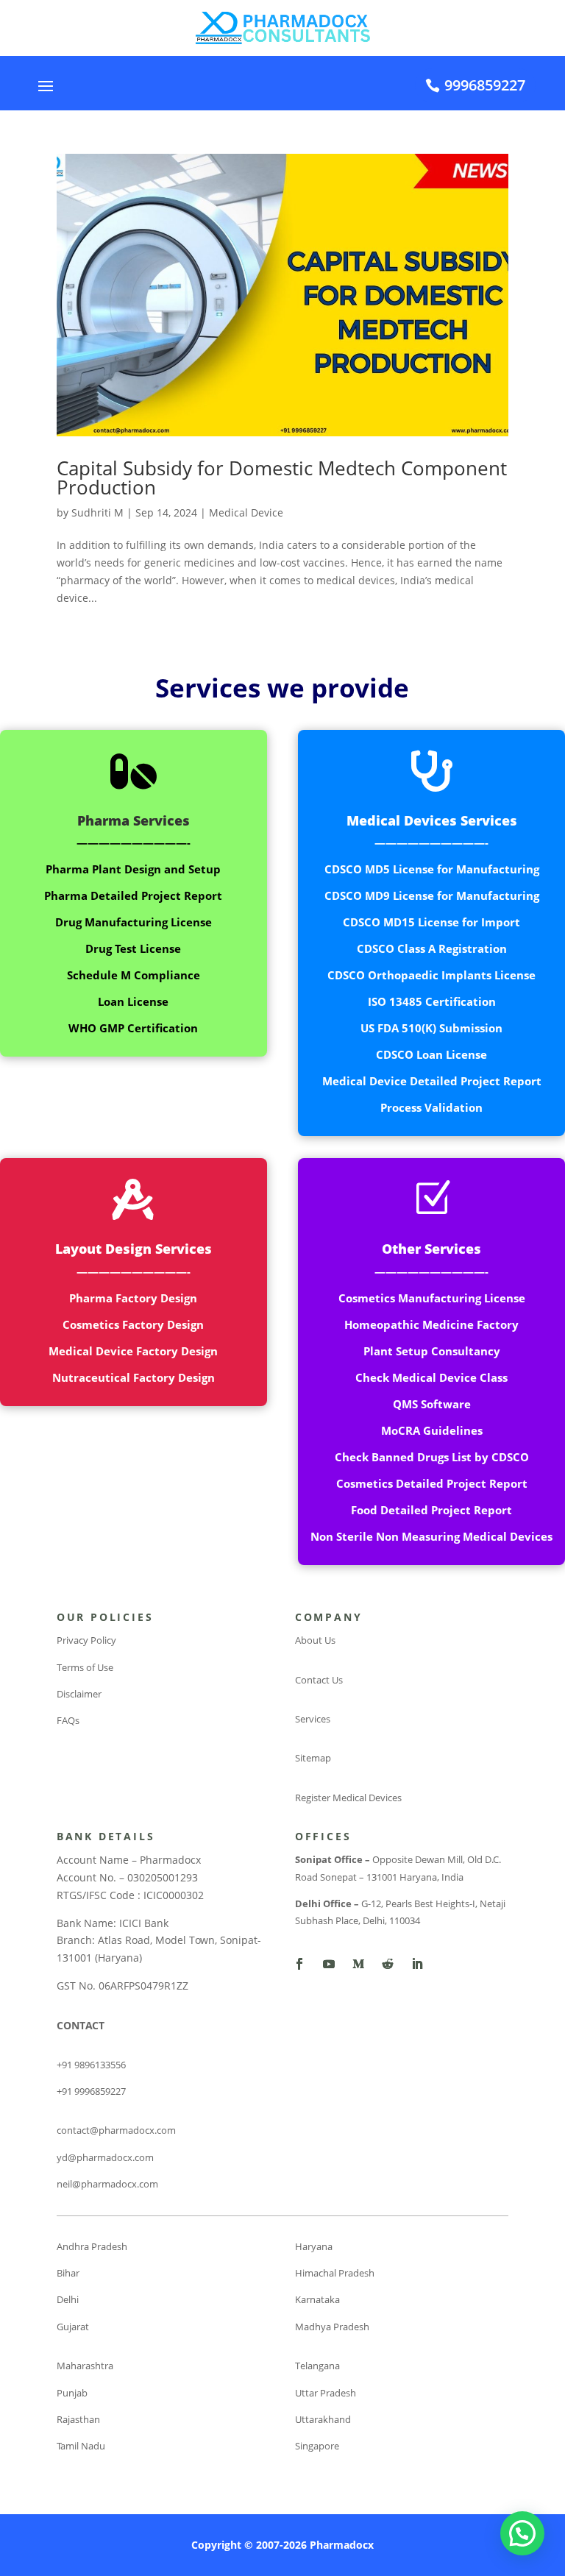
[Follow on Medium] (358, 1964)
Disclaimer (79, 1694)
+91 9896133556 (91, 2065)
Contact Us (319, 1680)
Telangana (317, 2366)
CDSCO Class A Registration (432, 948)
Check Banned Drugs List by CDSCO (432, 1457)
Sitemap (313, 1758)
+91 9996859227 (91, 2091)
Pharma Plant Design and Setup (133, 869)
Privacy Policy (86, 1640)
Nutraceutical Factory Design (134, 1377)
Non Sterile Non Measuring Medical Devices (431, 1536)
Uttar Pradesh (326, 2393)
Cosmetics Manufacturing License (432, 1298)
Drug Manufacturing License (134, 922)
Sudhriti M (97, 512)
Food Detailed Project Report (431, 1510)
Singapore (317, 2446)
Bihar (68, 2273)
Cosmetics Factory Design (133, 1324)
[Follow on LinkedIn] (417, 1964)
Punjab (72, 2393)
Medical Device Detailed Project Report (432, 1081)
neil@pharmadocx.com (107, 2184)
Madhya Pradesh (332, 2327)
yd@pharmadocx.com (105, 2157)
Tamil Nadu (81, 2446)
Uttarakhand (323, 2419)
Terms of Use (85, 1667)
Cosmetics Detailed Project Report (432, 1483)
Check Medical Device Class (431, 1377)
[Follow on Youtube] (329, 1964)
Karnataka (317, 2299)
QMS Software (432, 1404)
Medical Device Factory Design (133, 1351)
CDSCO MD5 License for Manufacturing (432, 869)
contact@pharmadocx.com (116, 2130)
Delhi (68, 2299)
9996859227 (485, 85)
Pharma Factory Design (133, 1298)
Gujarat (73, 2327)
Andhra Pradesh (92, 2246)
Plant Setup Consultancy (432, 1351)
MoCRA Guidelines (432, 1430)
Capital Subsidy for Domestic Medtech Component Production (282, 478)
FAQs (68, 1720)
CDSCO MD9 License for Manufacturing (432, 895)
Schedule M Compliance (134, 975)
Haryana (314, 2246)
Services (313, 1719)
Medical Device (246, 512)
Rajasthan (78, 2419)
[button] (522, 2533)
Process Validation (431, 1107)
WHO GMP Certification (133, 1028)
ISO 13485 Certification (432, 1001)
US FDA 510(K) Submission (431, 1028)
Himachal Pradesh (335, 2273)
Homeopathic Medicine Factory (431, 1324)
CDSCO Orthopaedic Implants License (431, 975)
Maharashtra (85, 2366)
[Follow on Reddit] (388, 1964)
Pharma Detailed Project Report (133, 895)
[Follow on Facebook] (299, 1964)
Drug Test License (133, 948)
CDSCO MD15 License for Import (431, 922)
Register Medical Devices (348, 1798)
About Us (315, 1640)
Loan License (133, 1001)
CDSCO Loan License (431, 1054)
